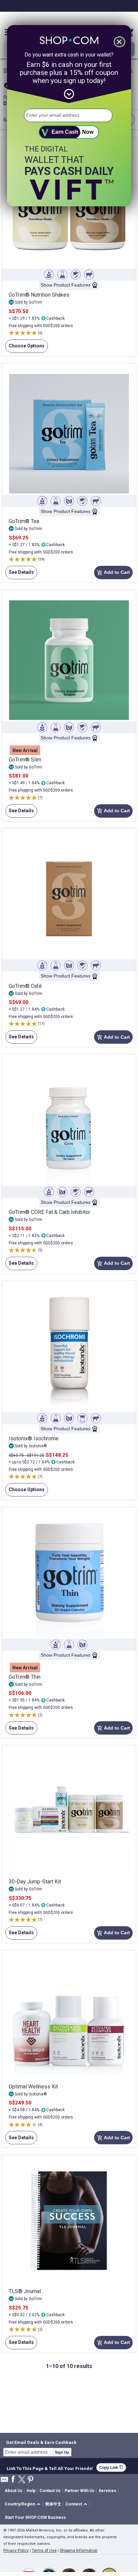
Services (107, 2491)
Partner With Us (80, 2491)
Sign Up (62, 2452)
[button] (24, 2504)
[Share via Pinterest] (30, 2480)
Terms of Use (44, 2551)
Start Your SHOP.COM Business (35, 2517)
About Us (14, 2491)
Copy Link (111, 2467)
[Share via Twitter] (22, 2480)
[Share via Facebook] (13, 2480)
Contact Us (50, 2491)
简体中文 (53, 2504)
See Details (20, 574)
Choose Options (25, 348)
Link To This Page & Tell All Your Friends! (50, 2468)
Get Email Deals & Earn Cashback (41, 2442)
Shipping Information (79, 2551)
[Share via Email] (4, 2481)
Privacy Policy (16, 2551)
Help (31, 2491)
